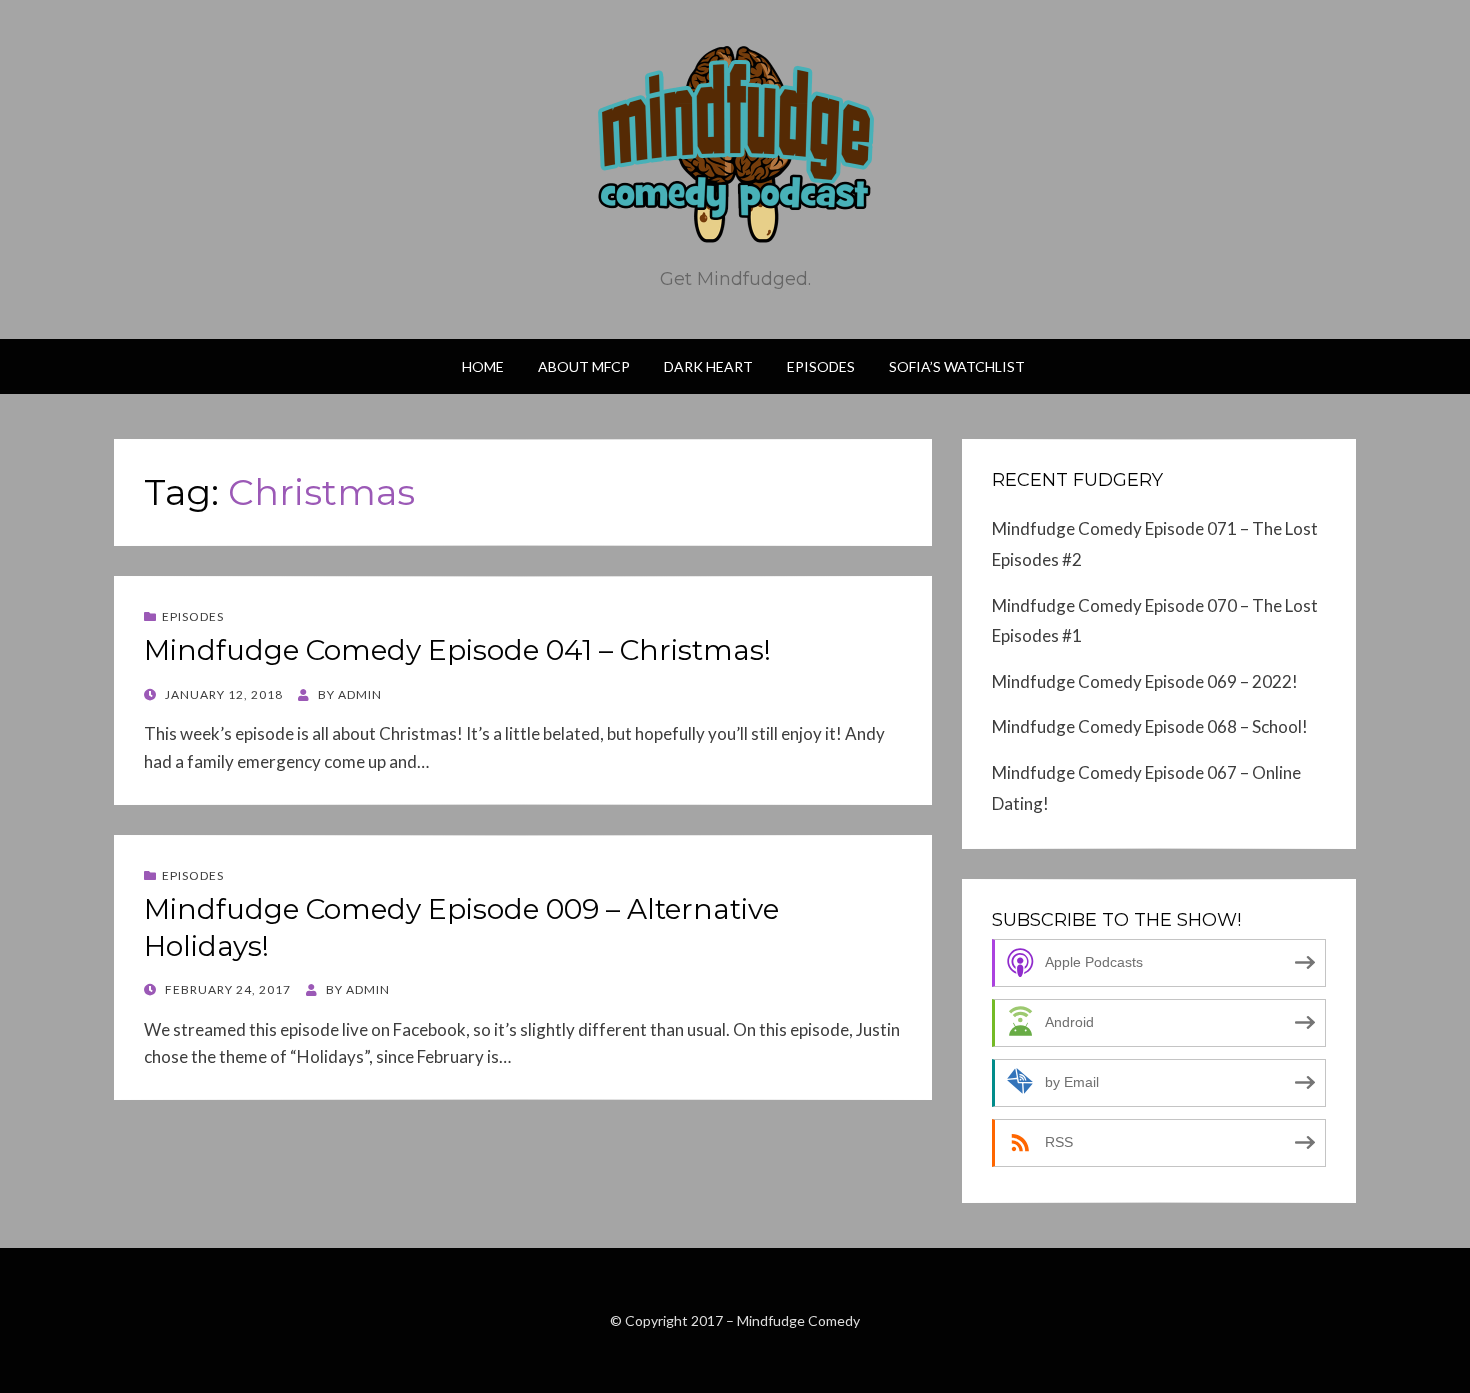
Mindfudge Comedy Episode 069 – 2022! (1145, 681)
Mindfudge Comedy (798, 1320)
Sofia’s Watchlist (957, 366)
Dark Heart (708, 366)
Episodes (821, 366)
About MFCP (584, 366)
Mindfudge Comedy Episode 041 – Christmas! (457, 650)
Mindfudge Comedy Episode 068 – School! (1150, 726)
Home (483, 366)
